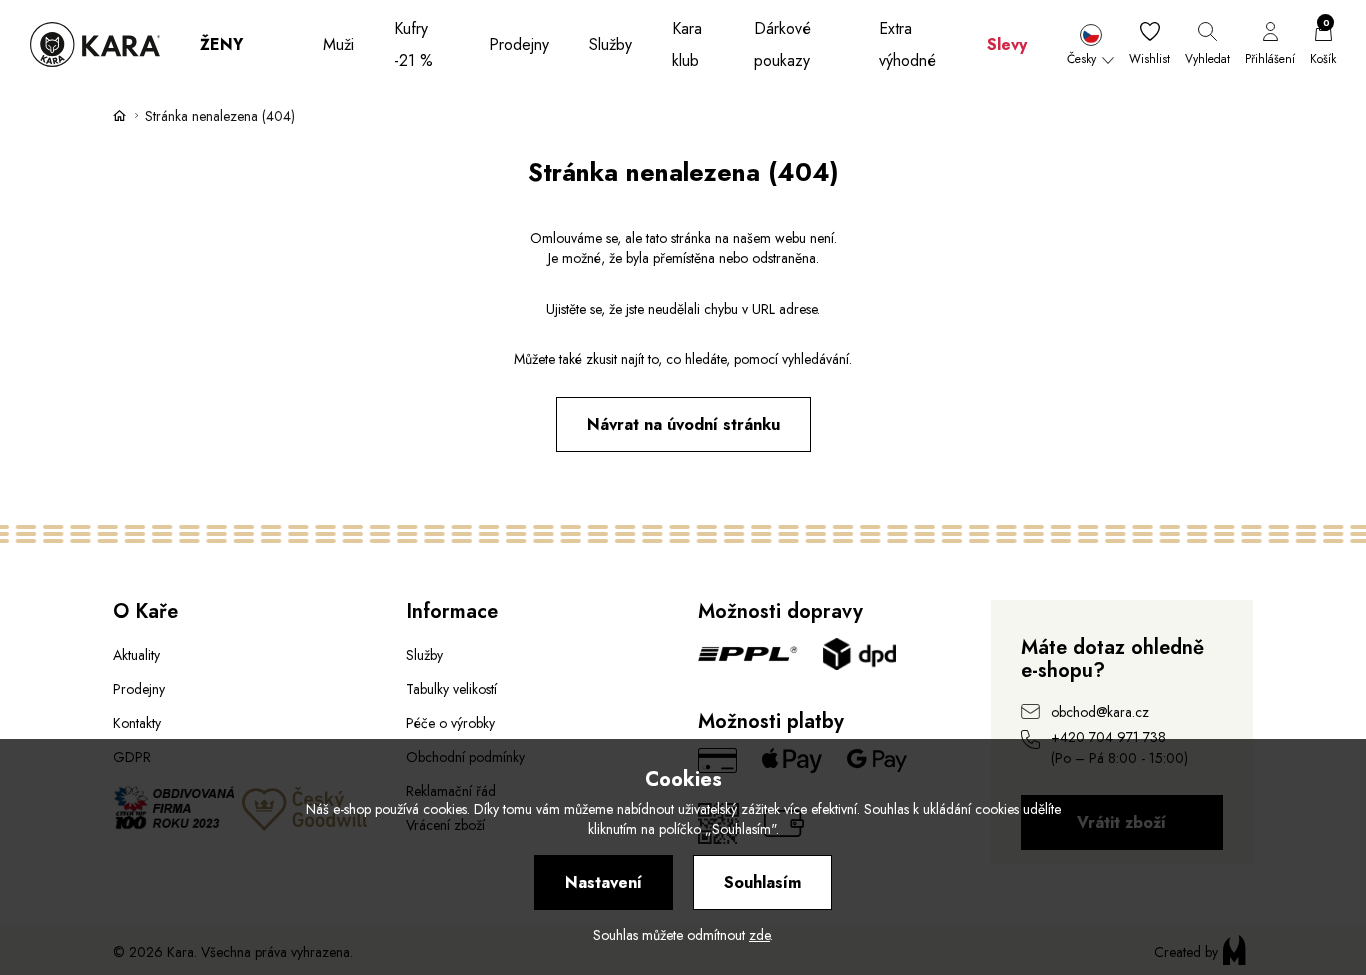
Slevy (1007, 44)
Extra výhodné (907, 44)
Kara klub (687, 44)
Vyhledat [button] (1207, 59)
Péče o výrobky (450, 723)
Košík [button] (1323, 45)
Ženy (221, 44)
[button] (1090, 45)
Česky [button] (1081, 59)
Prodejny (519, 44)
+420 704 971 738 (1108, 737)
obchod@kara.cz (1100, 712)
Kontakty (137, 723)
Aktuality (136, 655)
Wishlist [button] (1149, 59)
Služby (610, 44)
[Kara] (95, 44)
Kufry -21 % (413, 44)
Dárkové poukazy (782, 44)
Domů (120, 115)
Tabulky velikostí (451, 689)
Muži (338, 44)
